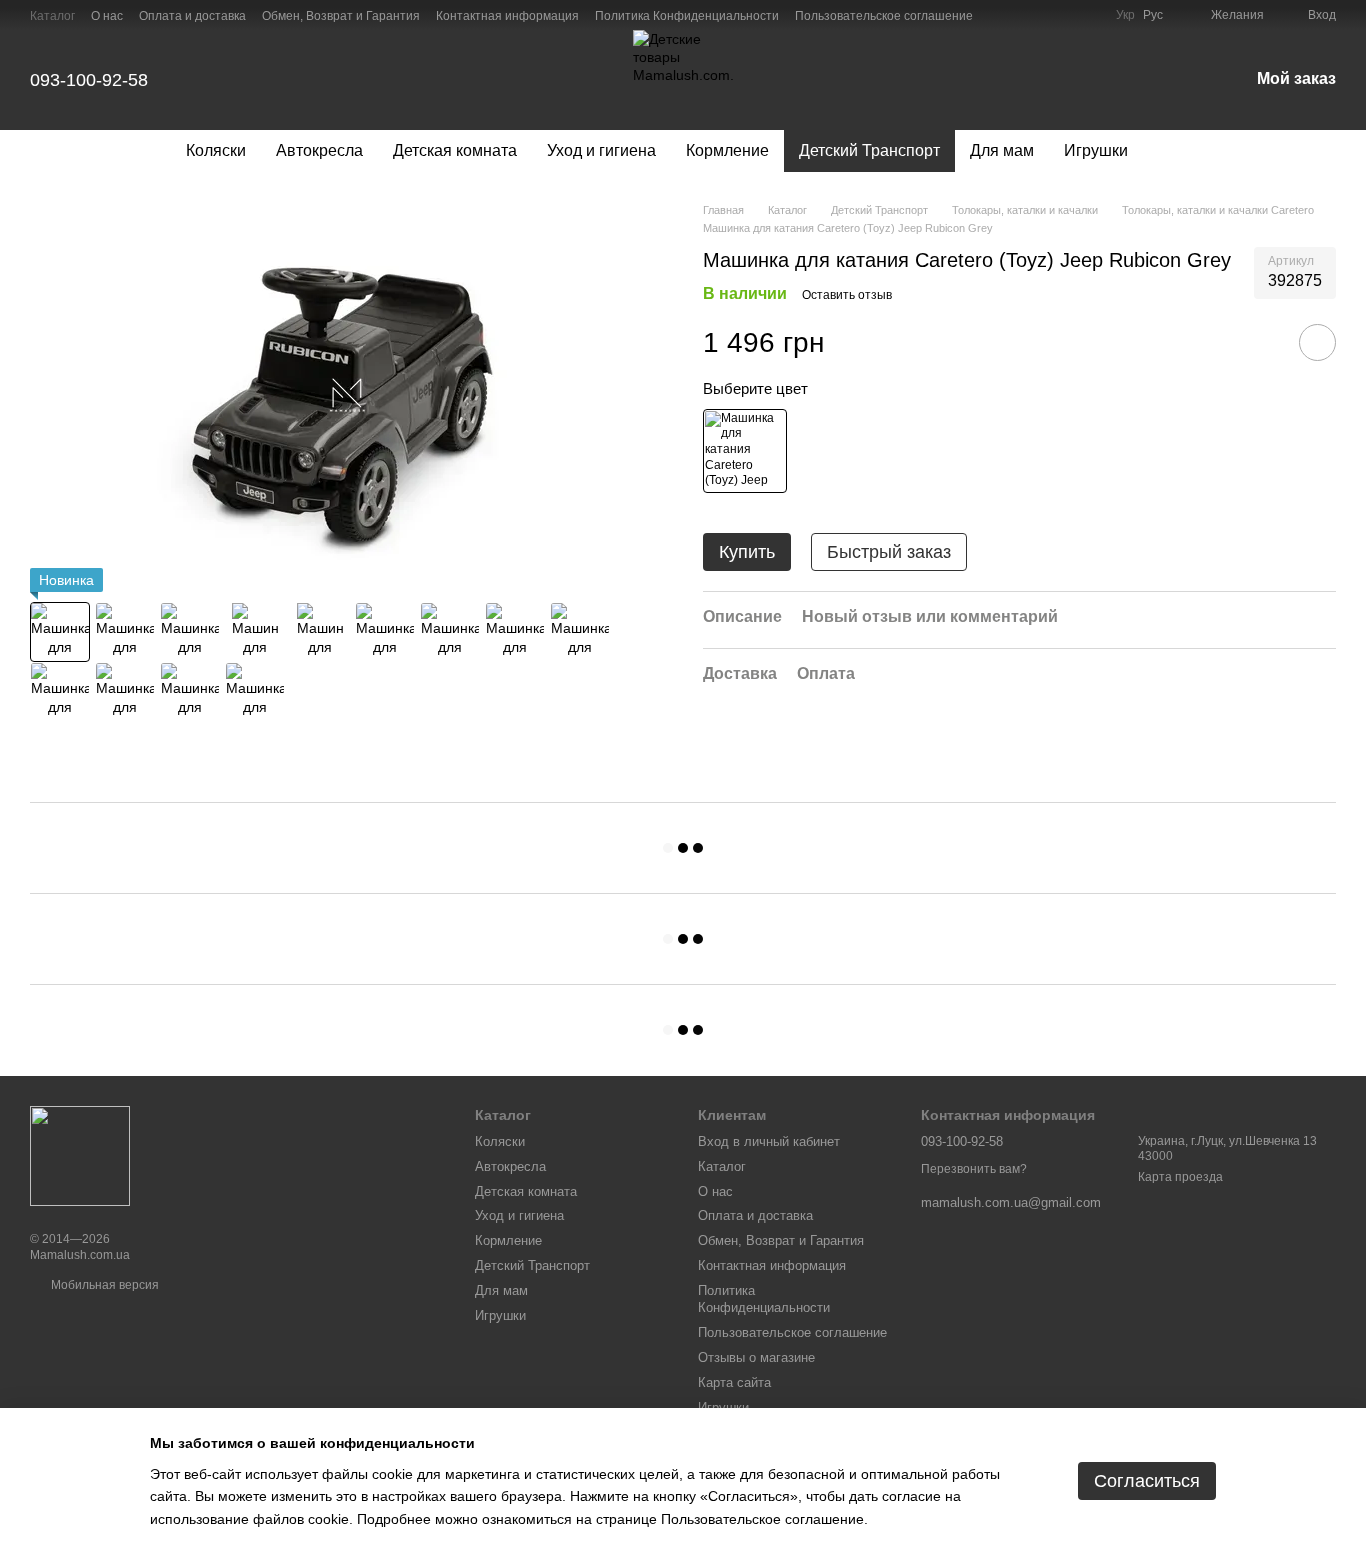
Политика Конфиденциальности (687, 16)
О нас (107, 16)
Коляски (216, 150)
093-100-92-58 (89, 80)
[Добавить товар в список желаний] (1317, 343)
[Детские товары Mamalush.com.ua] (80, 1155)
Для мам (1002, 150)
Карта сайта (734, 1382)
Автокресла (319, 150)
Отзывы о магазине (756, 1357)
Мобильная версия (103, 1285)
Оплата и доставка (192, 16)
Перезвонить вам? (974, 1169)
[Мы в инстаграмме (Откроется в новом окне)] (1088, 15)
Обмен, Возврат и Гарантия (341, 16)
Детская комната (455, 150)
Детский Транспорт (869, 150)
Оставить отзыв (847, 295)
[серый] (745, 451)
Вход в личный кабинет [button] (769, 1141)
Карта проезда (1180, 1177)
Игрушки (1096, 150)
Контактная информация (507, 16)
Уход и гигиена (601, 150)
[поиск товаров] (1179, 151)
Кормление (727, 150)
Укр (1125, 15)
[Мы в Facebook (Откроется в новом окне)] (1064, 15)
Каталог (52, 16)
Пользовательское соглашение (884, 16)
